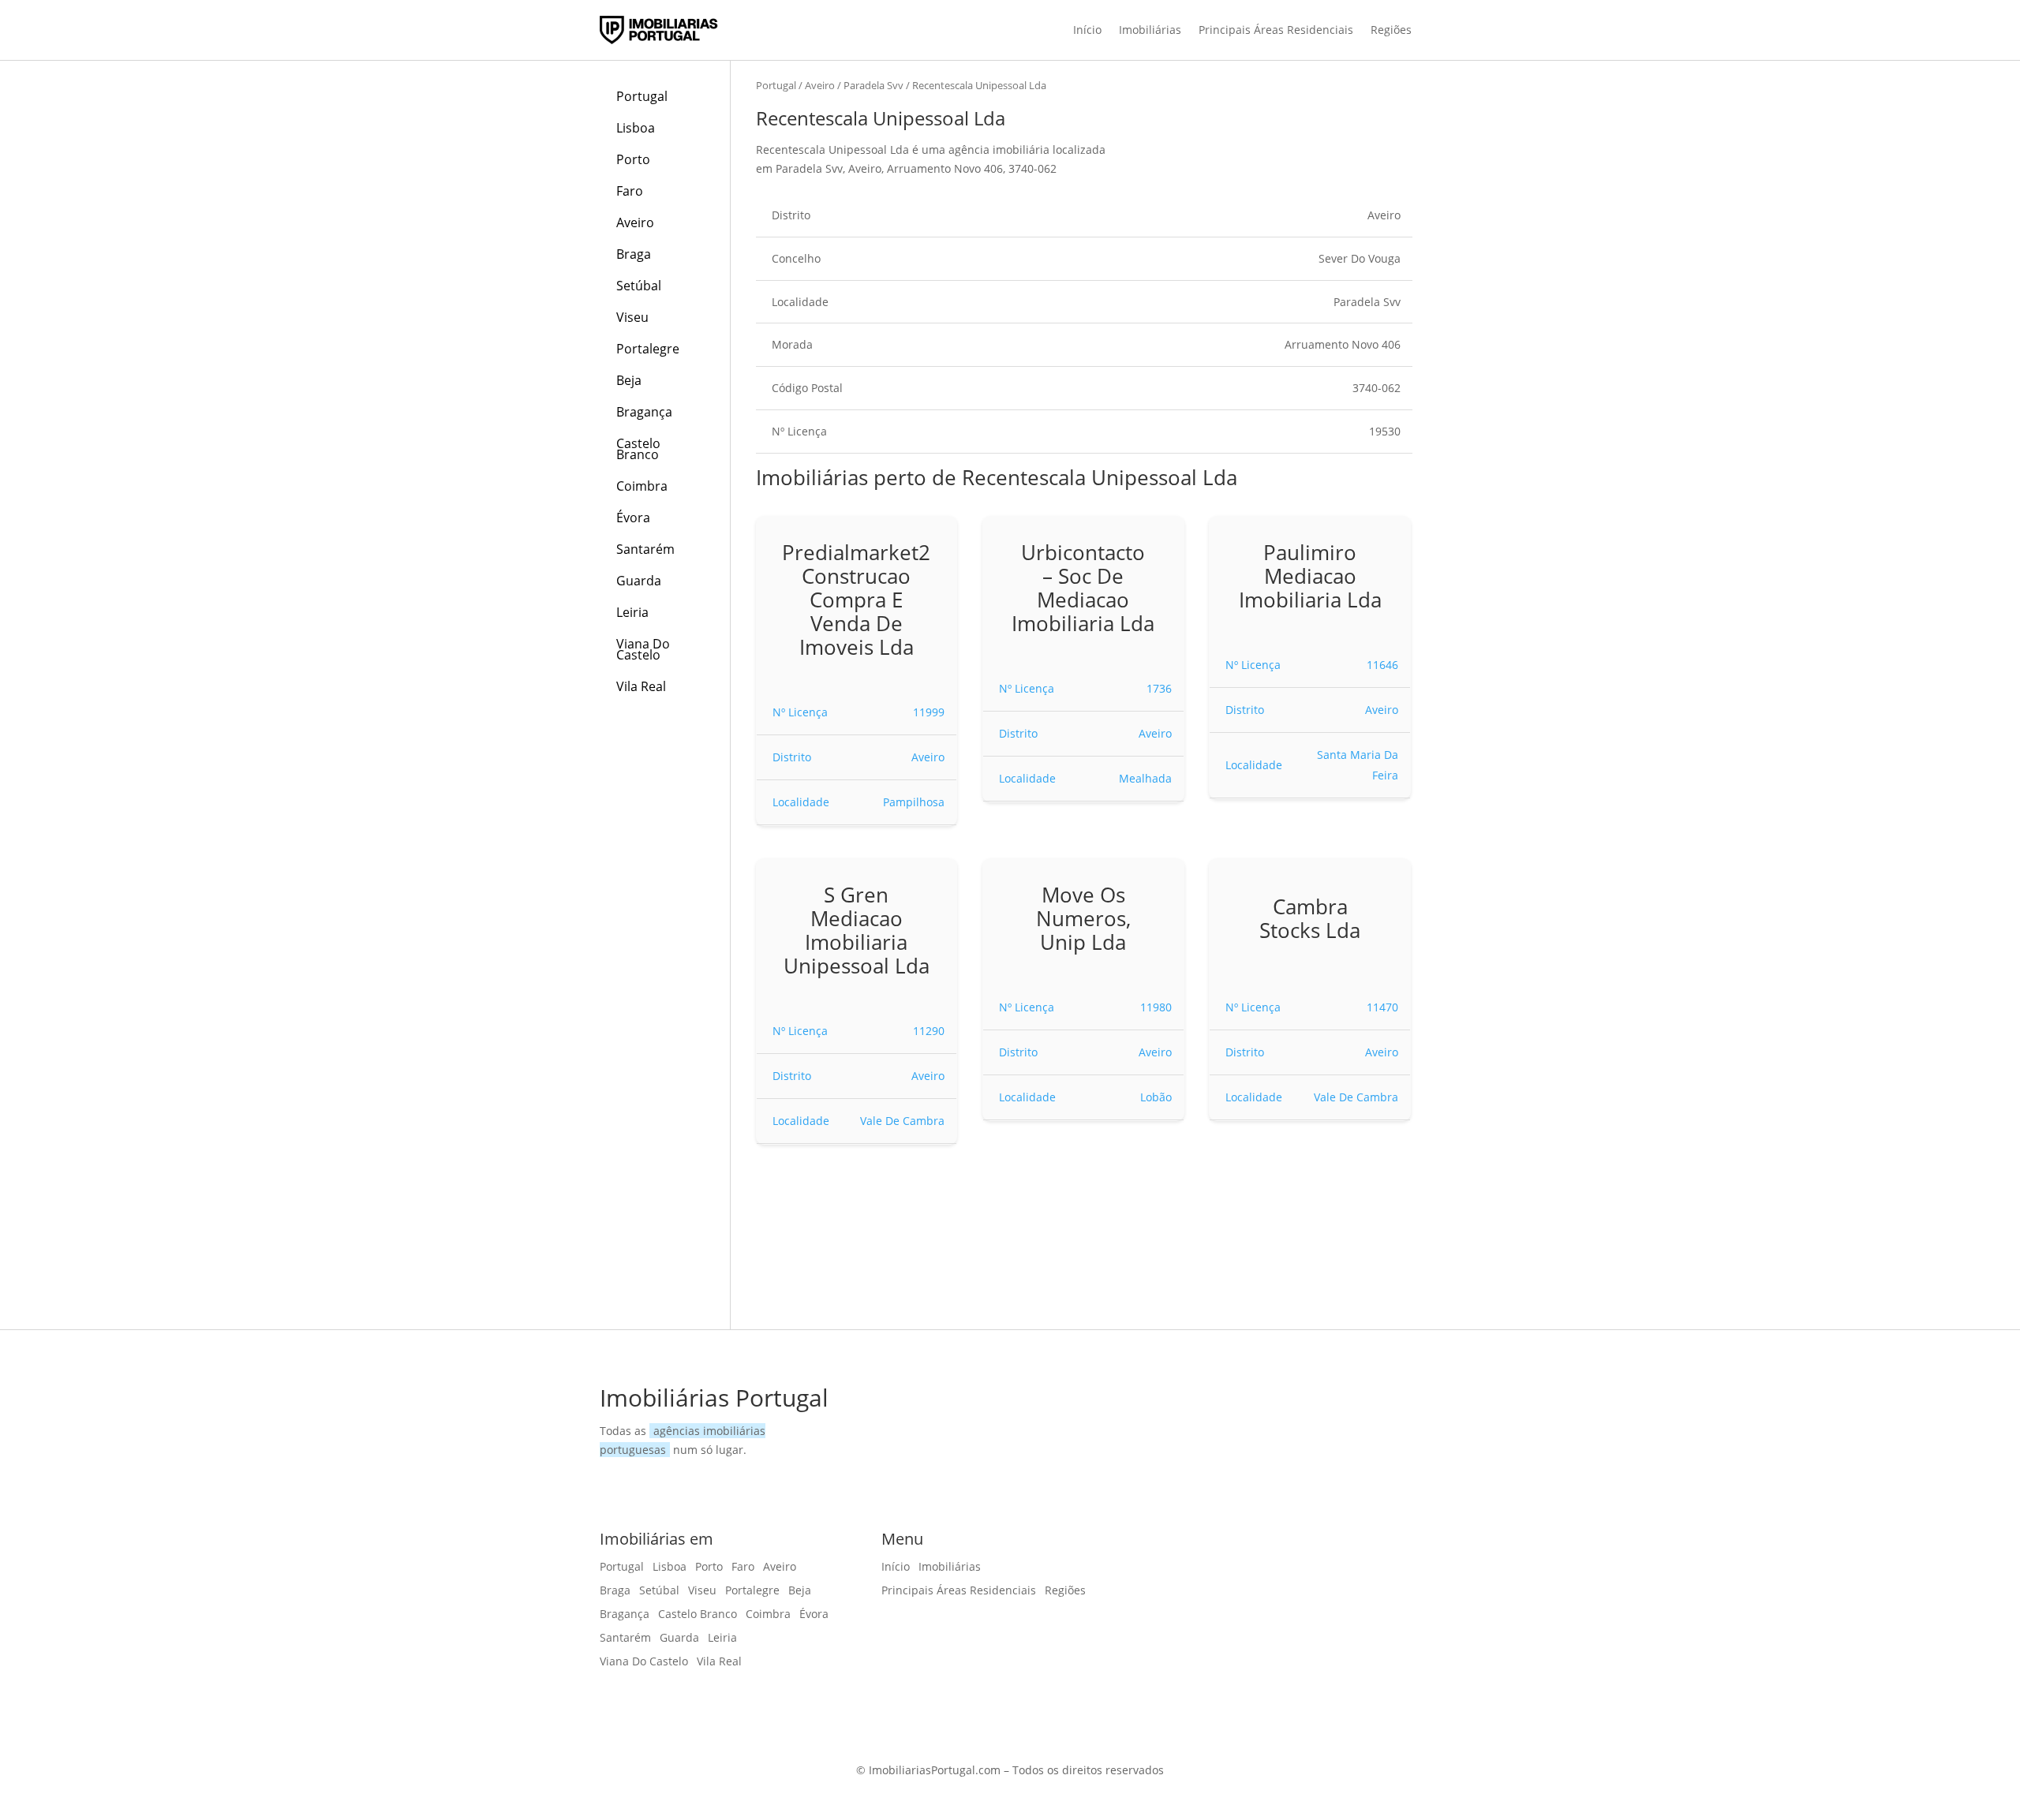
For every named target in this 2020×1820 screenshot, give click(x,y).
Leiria (632, 612)
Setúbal (639, 286)
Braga (634, 254)
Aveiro (635, 222)
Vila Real (641, 686)
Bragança (644, 412)
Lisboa (636, 128)
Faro (630, 191)
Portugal (642, 96)
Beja (629, 380)
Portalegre (648, 349)
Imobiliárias (1150, 30)
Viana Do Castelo (643, 649)
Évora (633, 518)
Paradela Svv (873, 85)
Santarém (645, 549)
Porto (633, 159)
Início (1087, 30)
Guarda (639, 581)
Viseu (632, 317)
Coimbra (642, 486)
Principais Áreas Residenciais (1276, 30)
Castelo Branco (638, 449)
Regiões (1391, 30)
